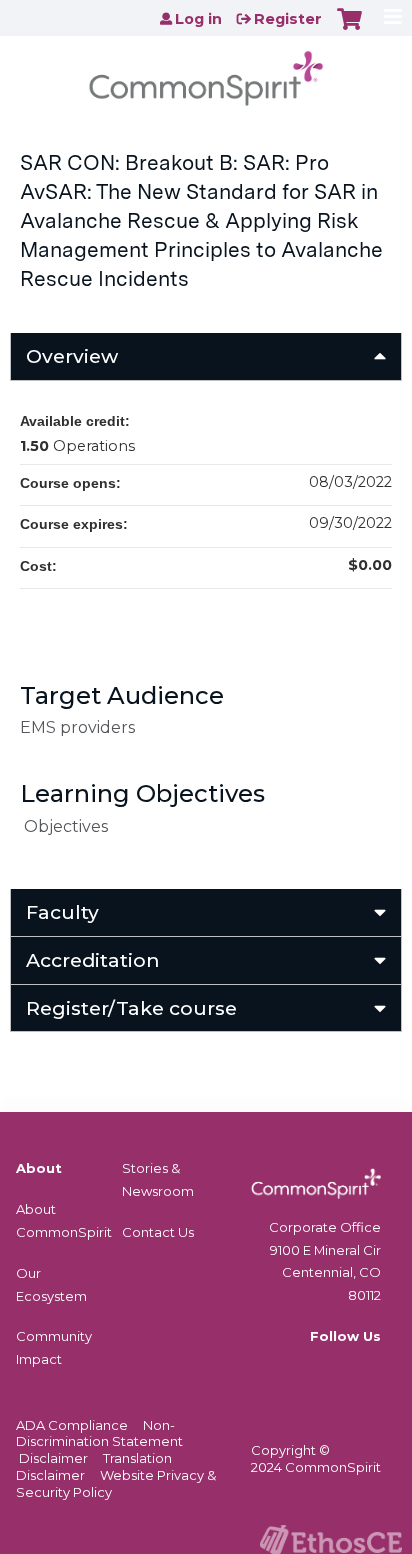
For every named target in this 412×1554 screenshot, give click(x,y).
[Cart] (349, 29)
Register (288, 19)
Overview (72, 356)
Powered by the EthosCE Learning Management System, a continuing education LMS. (331, 1539)
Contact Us (158, 1232)
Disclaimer (53, 1458)
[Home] (206, 72)
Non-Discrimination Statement (99, 1433)
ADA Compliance (72, 1425)
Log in (198, 19)
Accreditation (93, 960)
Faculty (62, 912)
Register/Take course (131, 1008)
